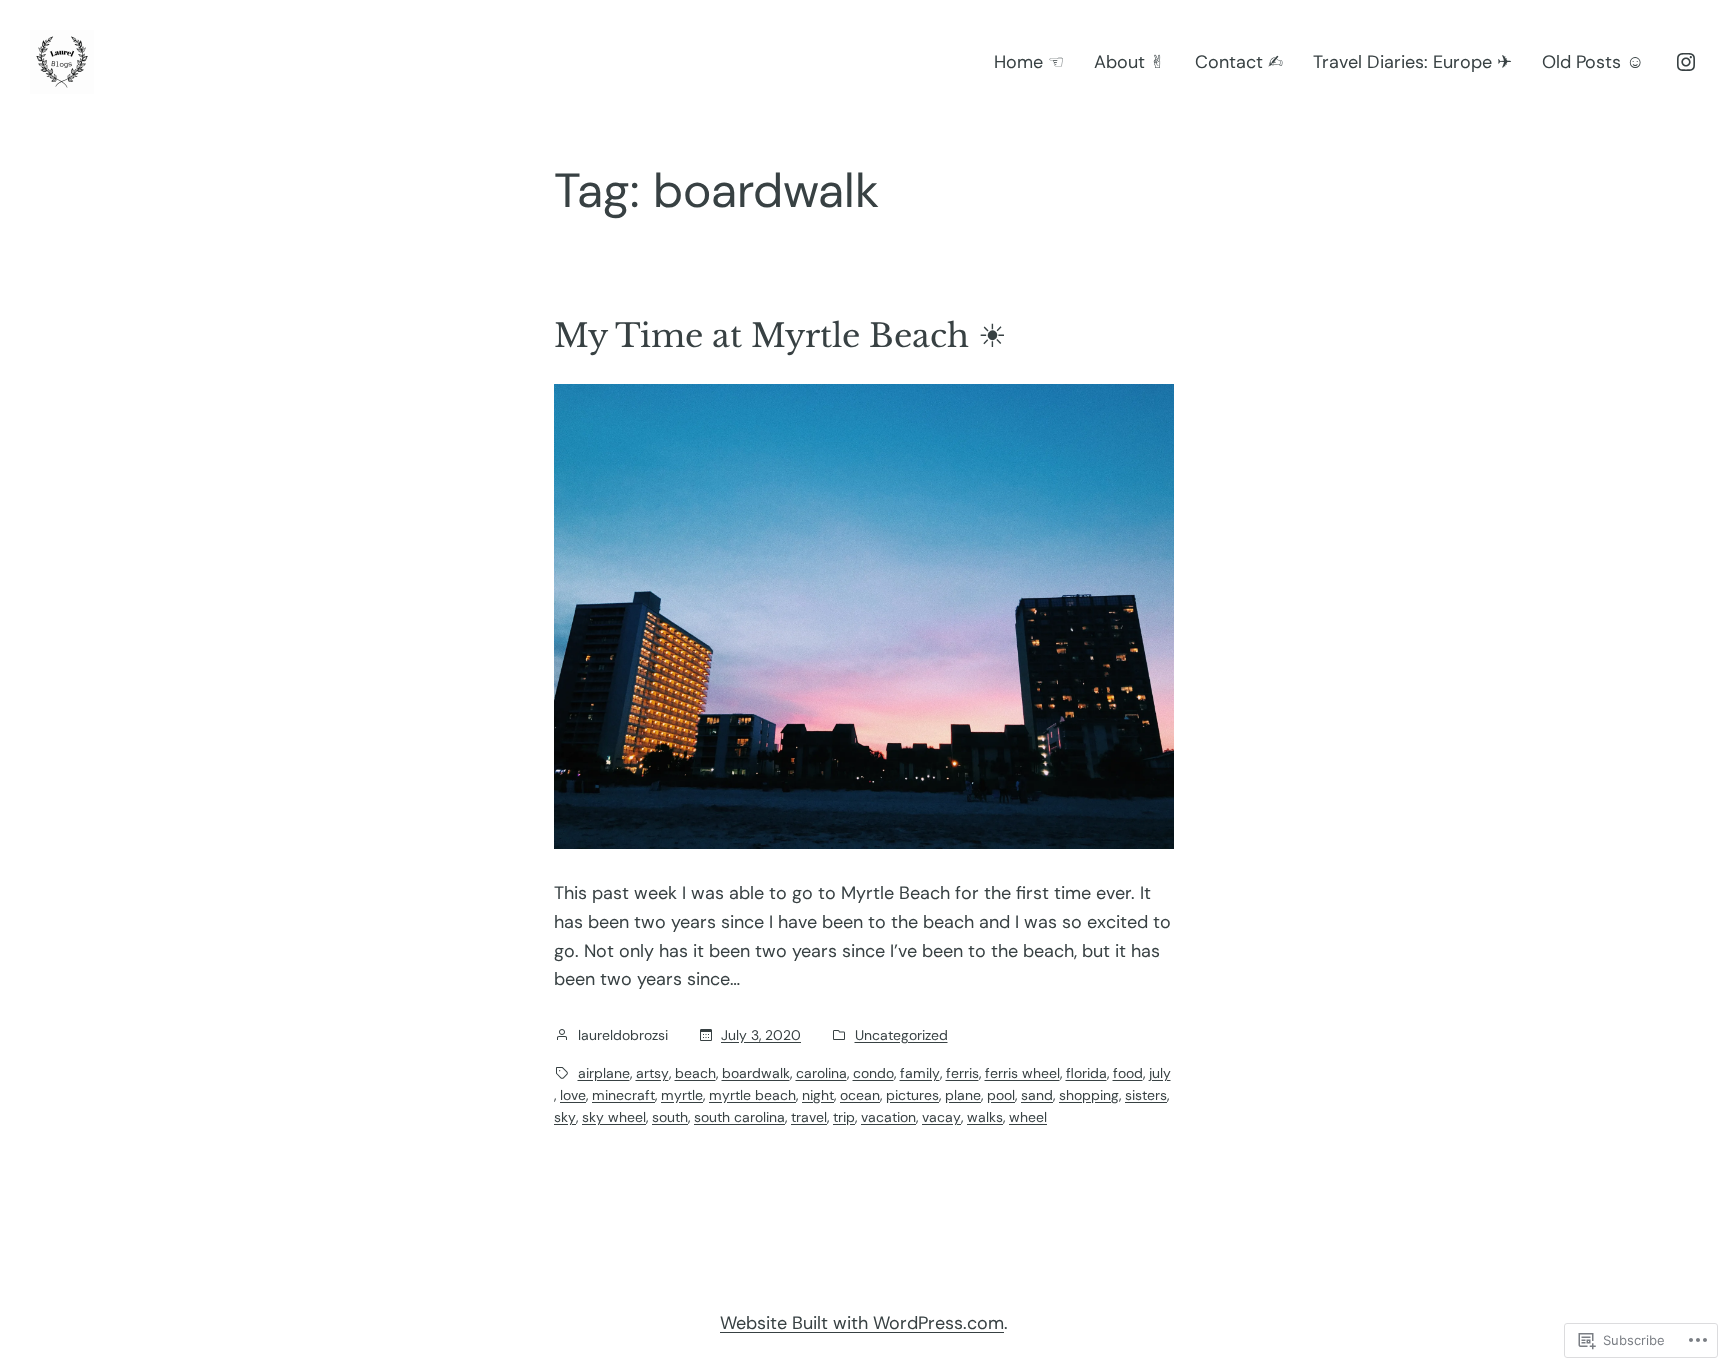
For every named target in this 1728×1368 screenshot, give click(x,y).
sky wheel (614, 1117)
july (1160, 1073)
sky (565, 1117)
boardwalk (756, 1073)
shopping (1089, 1095)
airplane (604, 1073)
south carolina (739, 1117)
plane (963, 1095)
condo (873, 1073)
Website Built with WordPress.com (862, 1323)
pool (1001, 1095)
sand (1037, 1095)
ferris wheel (1022, 1073)
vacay (941, 1117)
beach (695, 1073)
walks (985, 1117)
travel (809, 1117)
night (818, 1095)
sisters (1146, 1095)
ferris (962, 1073)
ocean (860, 1095)
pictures (912, 1095)
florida (1086, 1073)
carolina (821, 1073)
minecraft (623, 1095)
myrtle (682, 1095)
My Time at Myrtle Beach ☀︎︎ (780, 336)
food (1128, 1073)
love (573, 1095)
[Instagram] (1686, 62)
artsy (652, 1073)
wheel (1028, 1117)
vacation (888, 1117)
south (670, 1117)
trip (844, 1117)
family (920, 1073)
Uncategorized (901, 1035)
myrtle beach (752, 1095)
